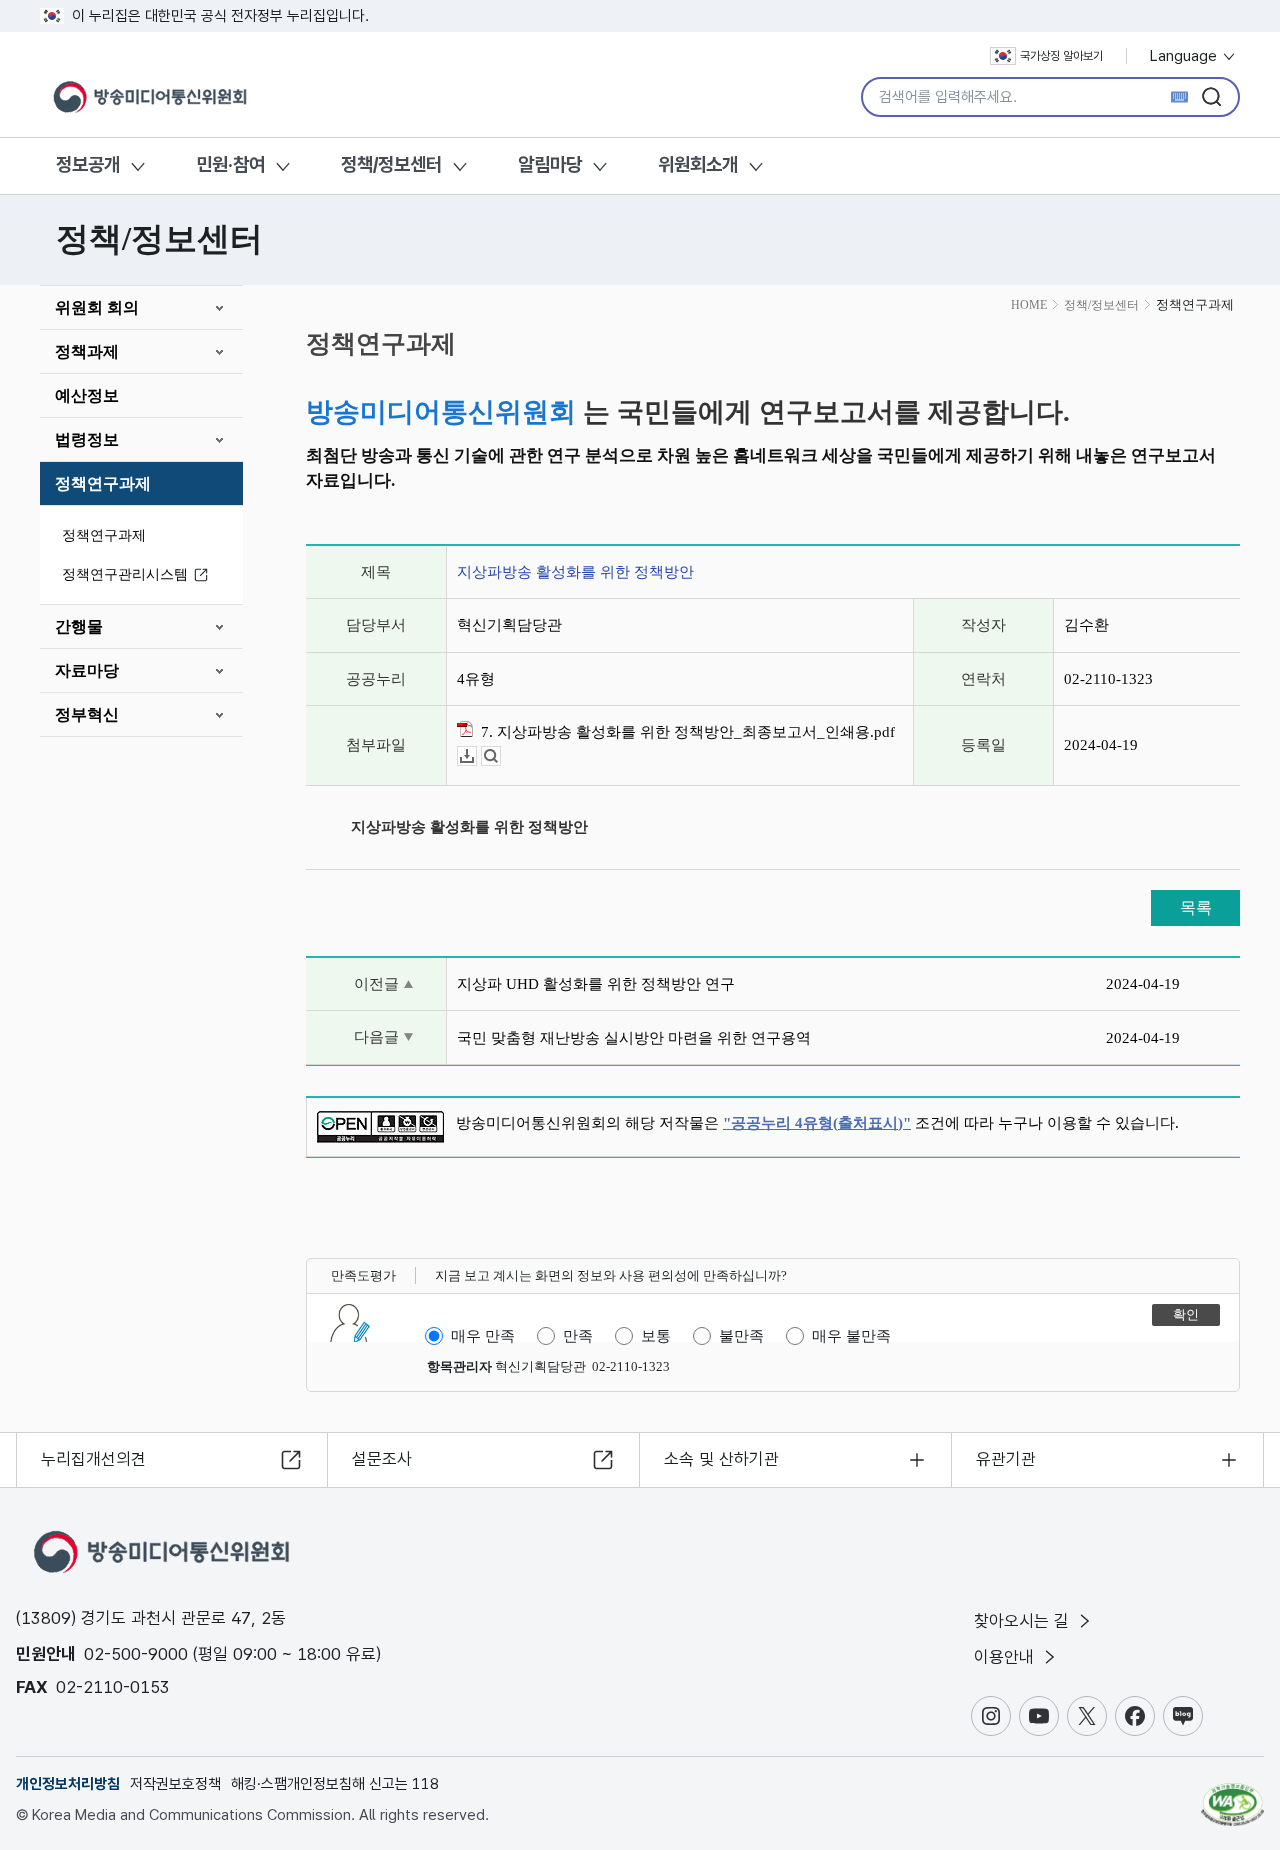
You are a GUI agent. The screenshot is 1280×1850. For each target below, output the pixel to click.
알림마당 (550, 164)
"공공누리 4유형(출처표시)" (817, 1123)
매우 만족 (483, 1336)
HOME (1029, 305)
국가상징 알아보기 (1061, 56)
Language (1185, 56)
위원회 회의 (97, 307)
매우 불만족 (851, 1336)
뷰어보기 (500, 756)
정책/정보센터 (391, 164)
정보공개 (88, 164)
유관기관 (1006, 1459)
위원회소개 (698, 164)
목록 (1196, 907)
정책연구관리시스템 (125, 574)
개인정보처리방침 (68, 1784)
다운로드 (476, 756)
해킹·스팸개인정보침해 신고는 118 (335, 1784)
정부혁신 (87, 714)
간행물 (79, 626)
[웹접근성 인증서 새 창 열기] (1232, 1795)
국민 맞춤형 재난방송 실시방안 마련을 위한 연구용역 (634, 1038)
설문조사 (382, 1459)
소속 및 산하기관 (721, 1459)
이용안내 (1006, 1657)
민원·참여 (230, 164)
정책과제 (87, 351)
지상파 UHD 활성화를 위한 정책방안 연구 (596, 984)
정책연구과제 (103, 483)
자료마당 (87, 670)
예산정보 (87, 395)
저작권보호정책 (175, 1784)
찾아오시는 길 (1024, 1621)
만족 (578, 1336)
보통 (656, 1336)
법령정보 (87, 439)
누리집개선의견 (93, 1459)
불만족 (741, 1336)
